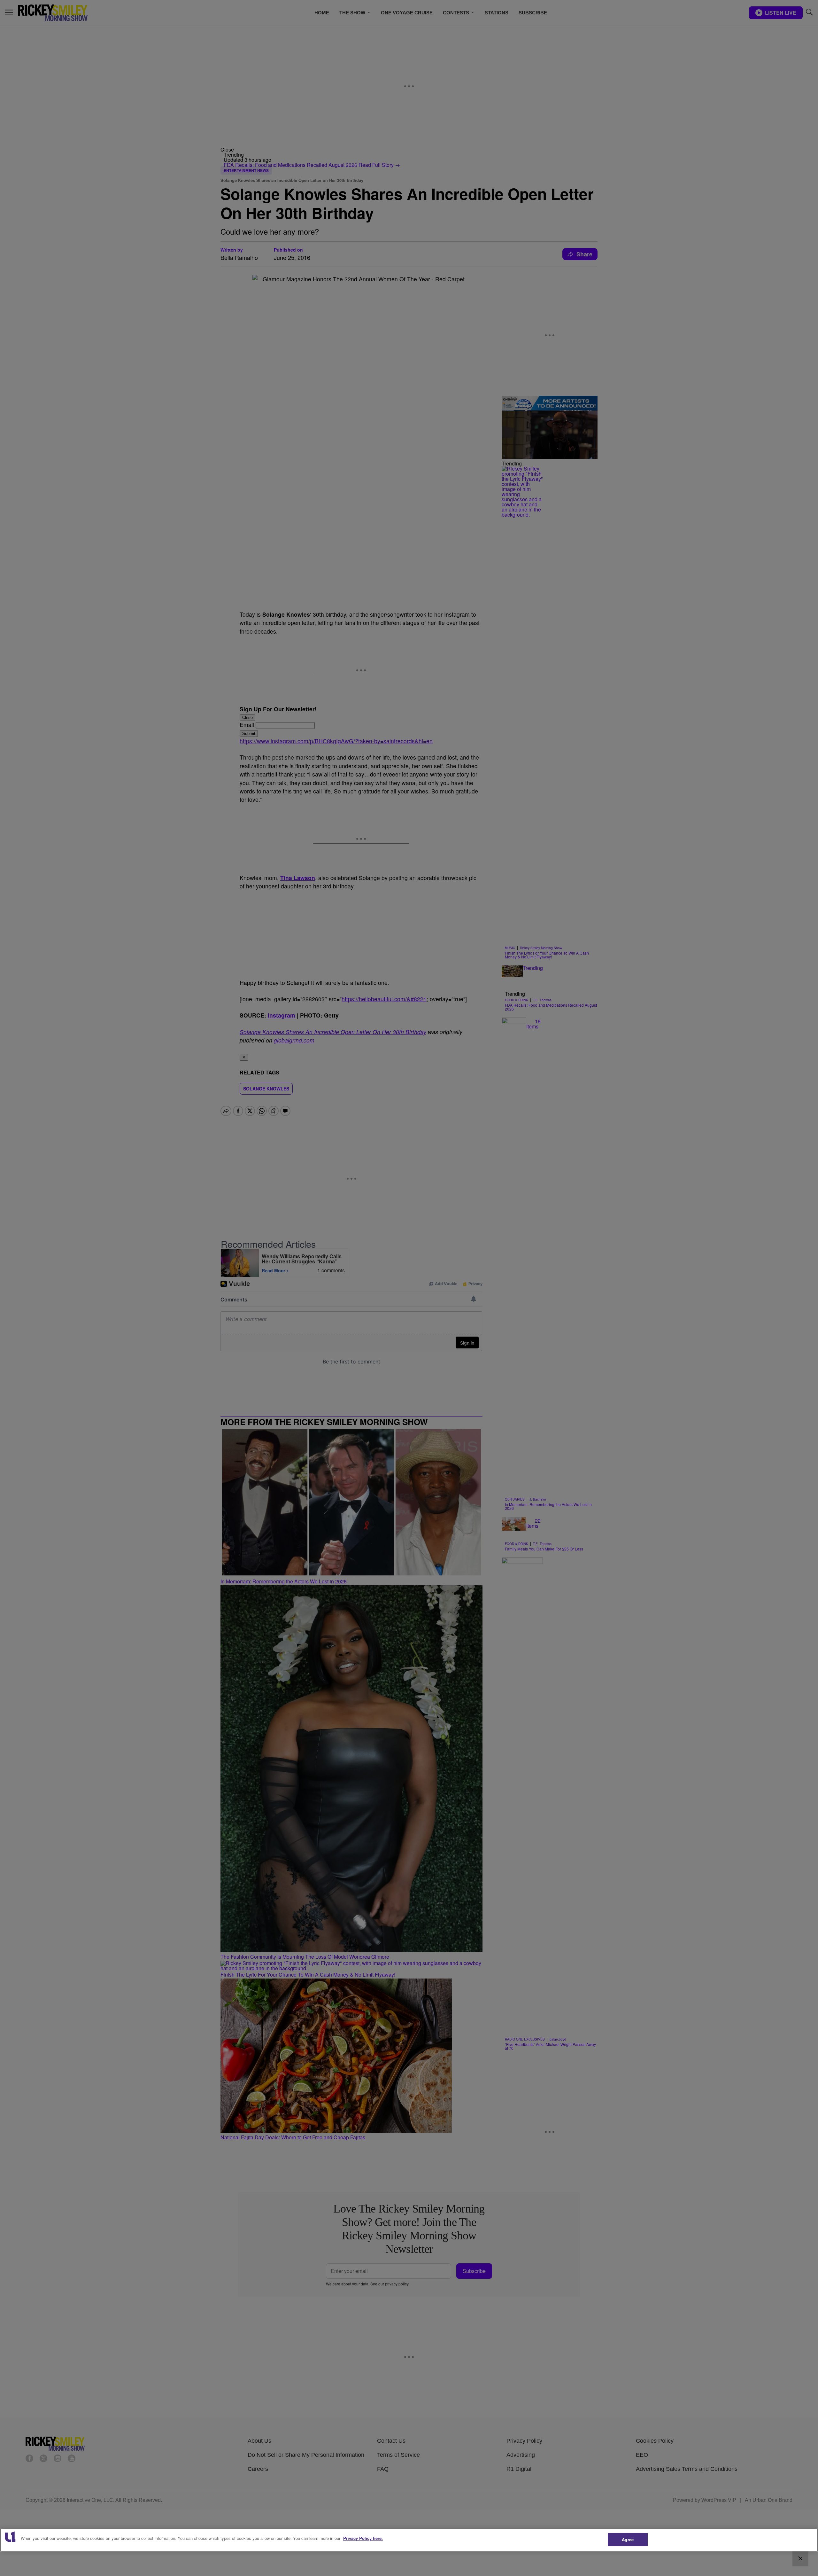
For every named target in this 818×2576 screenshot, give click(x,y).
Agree (628, 2539)
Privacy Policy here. (363, 2538)
